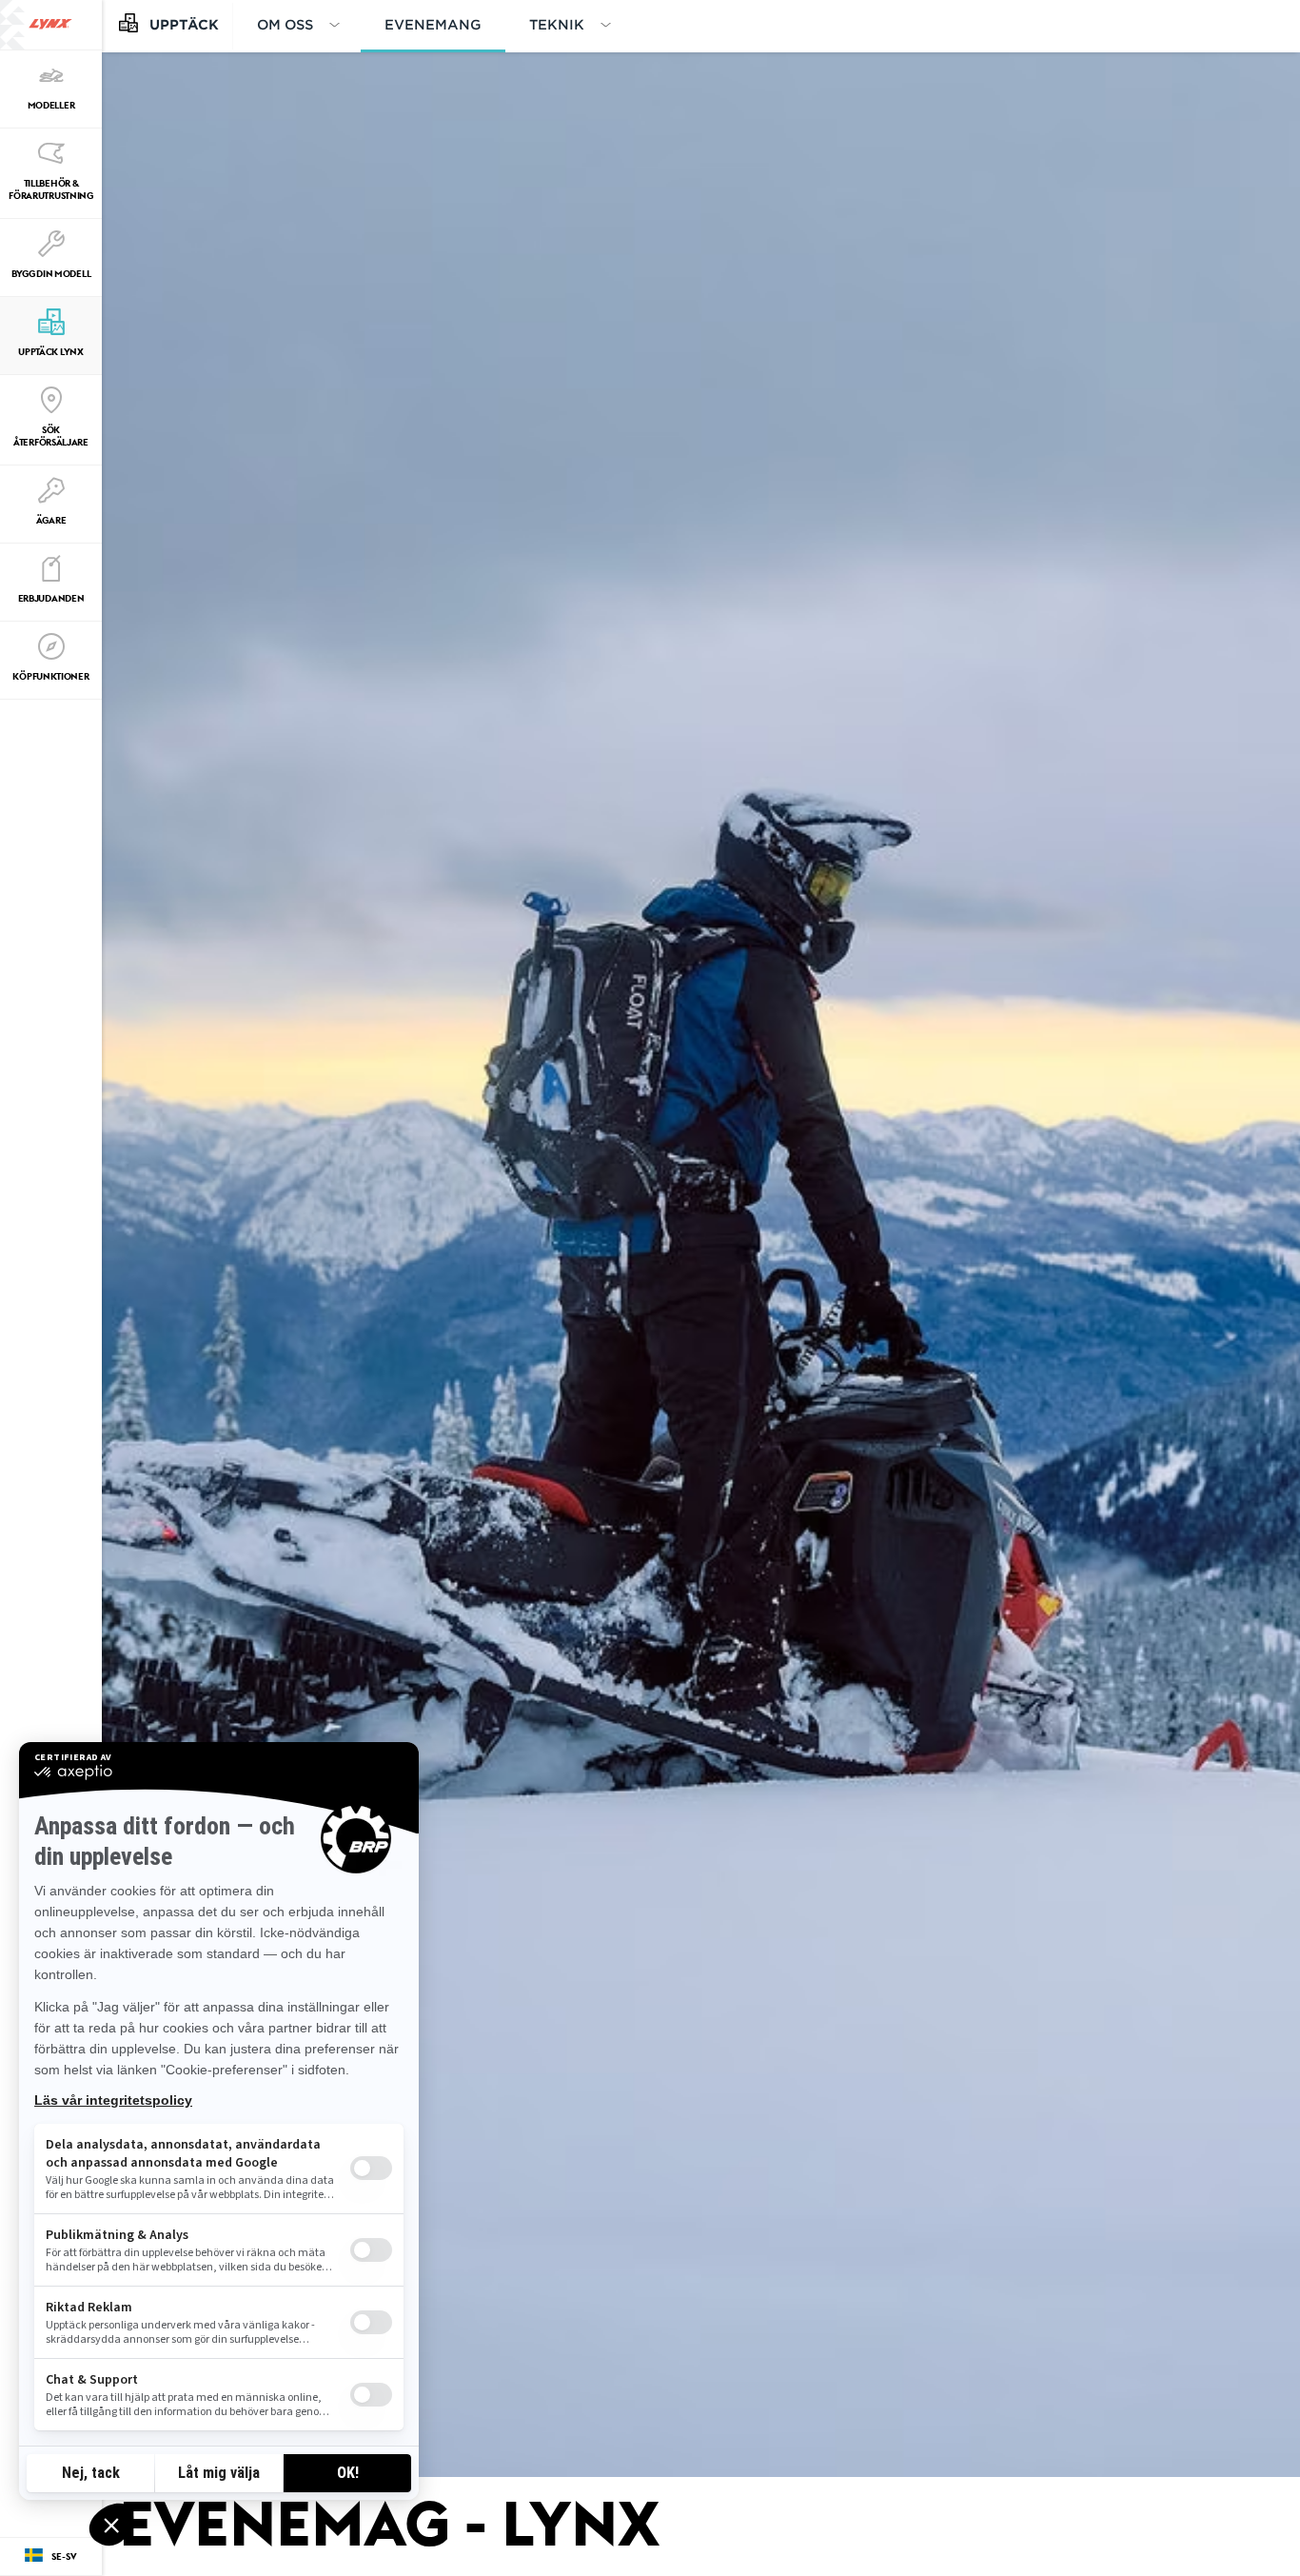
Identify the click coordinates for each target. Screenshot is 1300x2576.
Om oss (285, 24)
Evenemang (433, 24)
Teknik (557, 24)
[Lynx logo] (50, 25)
